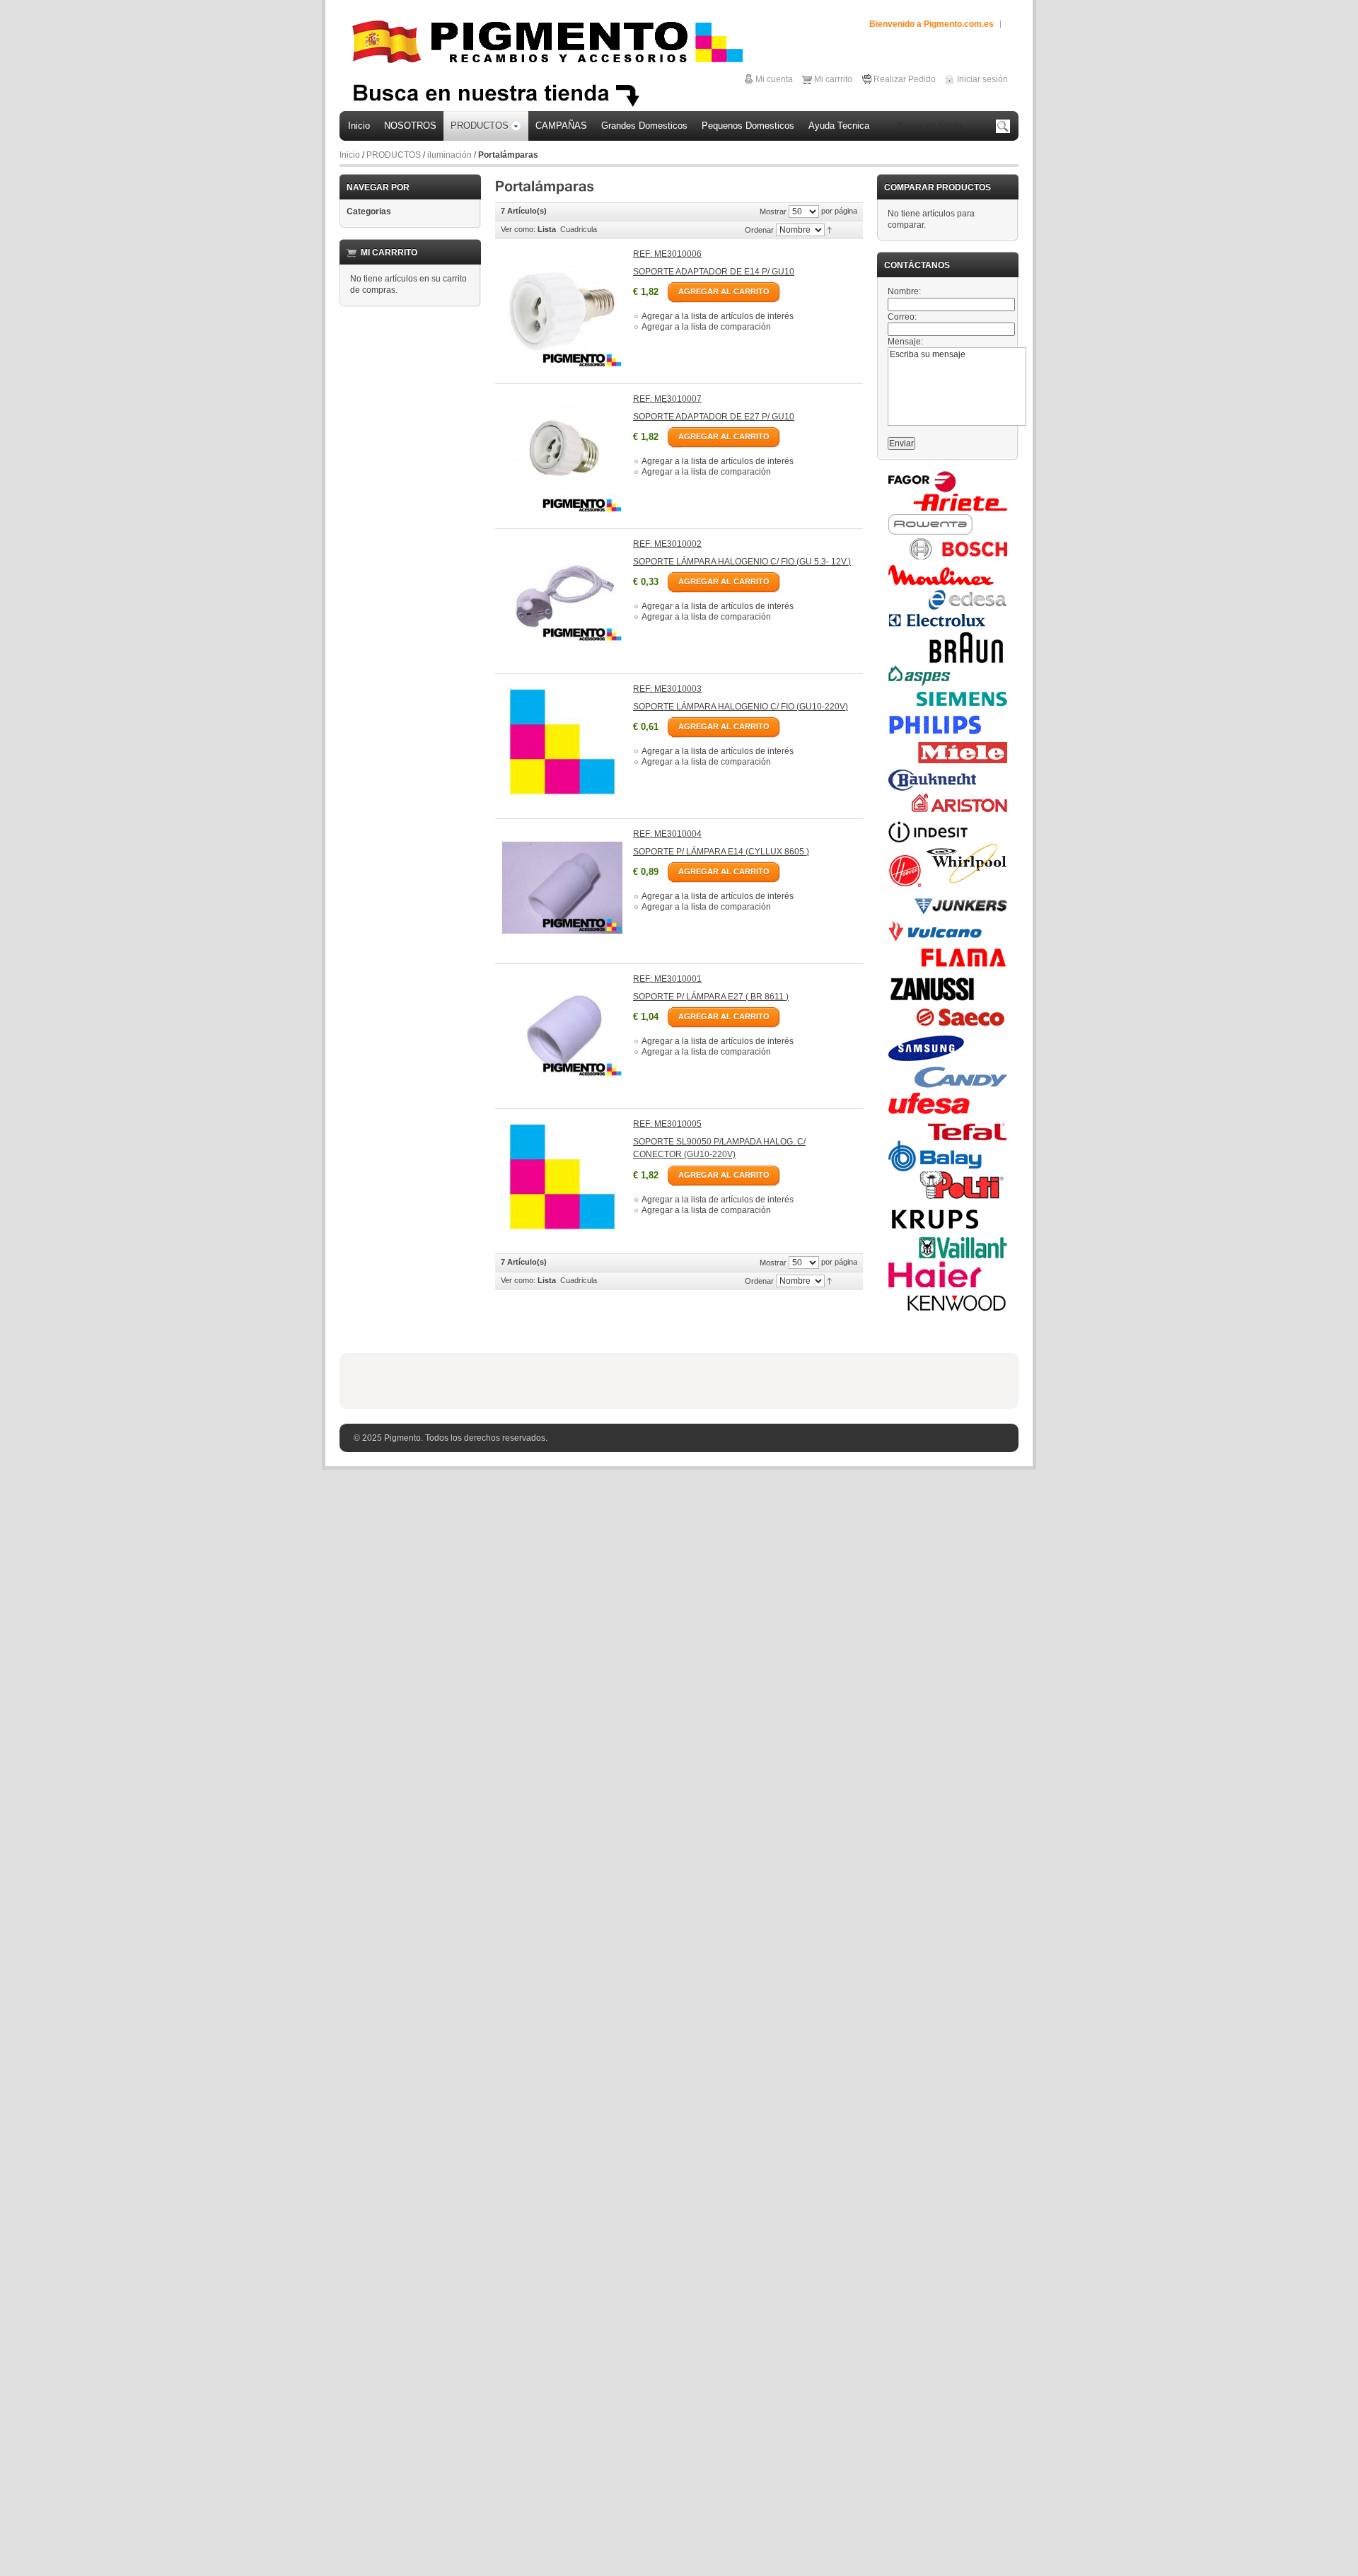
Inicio (350, 155)
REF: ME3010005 (667, 1124)
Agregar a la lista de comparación (706, 327)
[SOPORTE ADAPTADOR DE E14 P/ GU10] (562, 308)
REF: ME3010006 (667, 254)
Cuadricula (579, 229)
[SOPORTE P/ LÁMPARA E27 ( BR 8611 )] (562, 1033)
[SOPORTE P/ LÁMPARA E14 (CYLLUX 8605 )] (562, 888)
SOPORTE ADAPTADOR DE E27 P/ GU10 (714, 417)
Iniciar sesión (982, 79)
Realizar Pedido (905, 79)
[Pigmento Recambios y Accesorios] (547, 42)
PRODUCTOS (394, 155)
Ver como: (518, 229)
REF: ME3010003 (667, 689)
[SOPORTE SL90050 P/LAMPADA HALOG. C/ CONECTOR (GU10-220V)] (562, 1178)
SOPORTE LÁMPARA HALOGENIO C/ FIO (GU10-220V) (741, 707)
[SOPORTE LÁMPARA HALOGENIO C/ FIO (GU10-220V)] (562, 743)
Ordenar (759, 230)
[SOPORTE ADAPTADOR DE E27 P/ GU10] (562, 453)
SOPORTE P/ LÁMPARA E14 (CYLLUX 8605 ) (721, 852)
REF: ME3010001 (667, 979)
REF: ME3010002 (667, 544)
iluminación (449, 155)
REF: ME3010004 (667, 834)
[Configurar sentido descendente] (829, 229)
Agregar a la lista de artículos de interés (718, 316)
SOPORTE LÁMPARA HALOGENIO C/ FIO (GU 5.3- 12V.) (742, 562)
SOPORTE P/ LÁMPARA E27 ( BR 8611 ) (711, 997)
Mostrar (773, 211)
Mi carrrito (833, 79)
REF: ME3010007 (667, 399)
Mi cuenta (774, 79)
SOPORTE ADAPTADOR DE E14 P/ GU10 (714, 272)
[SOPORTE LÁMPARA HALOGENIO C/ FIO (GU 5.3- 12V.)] (562, 598)
